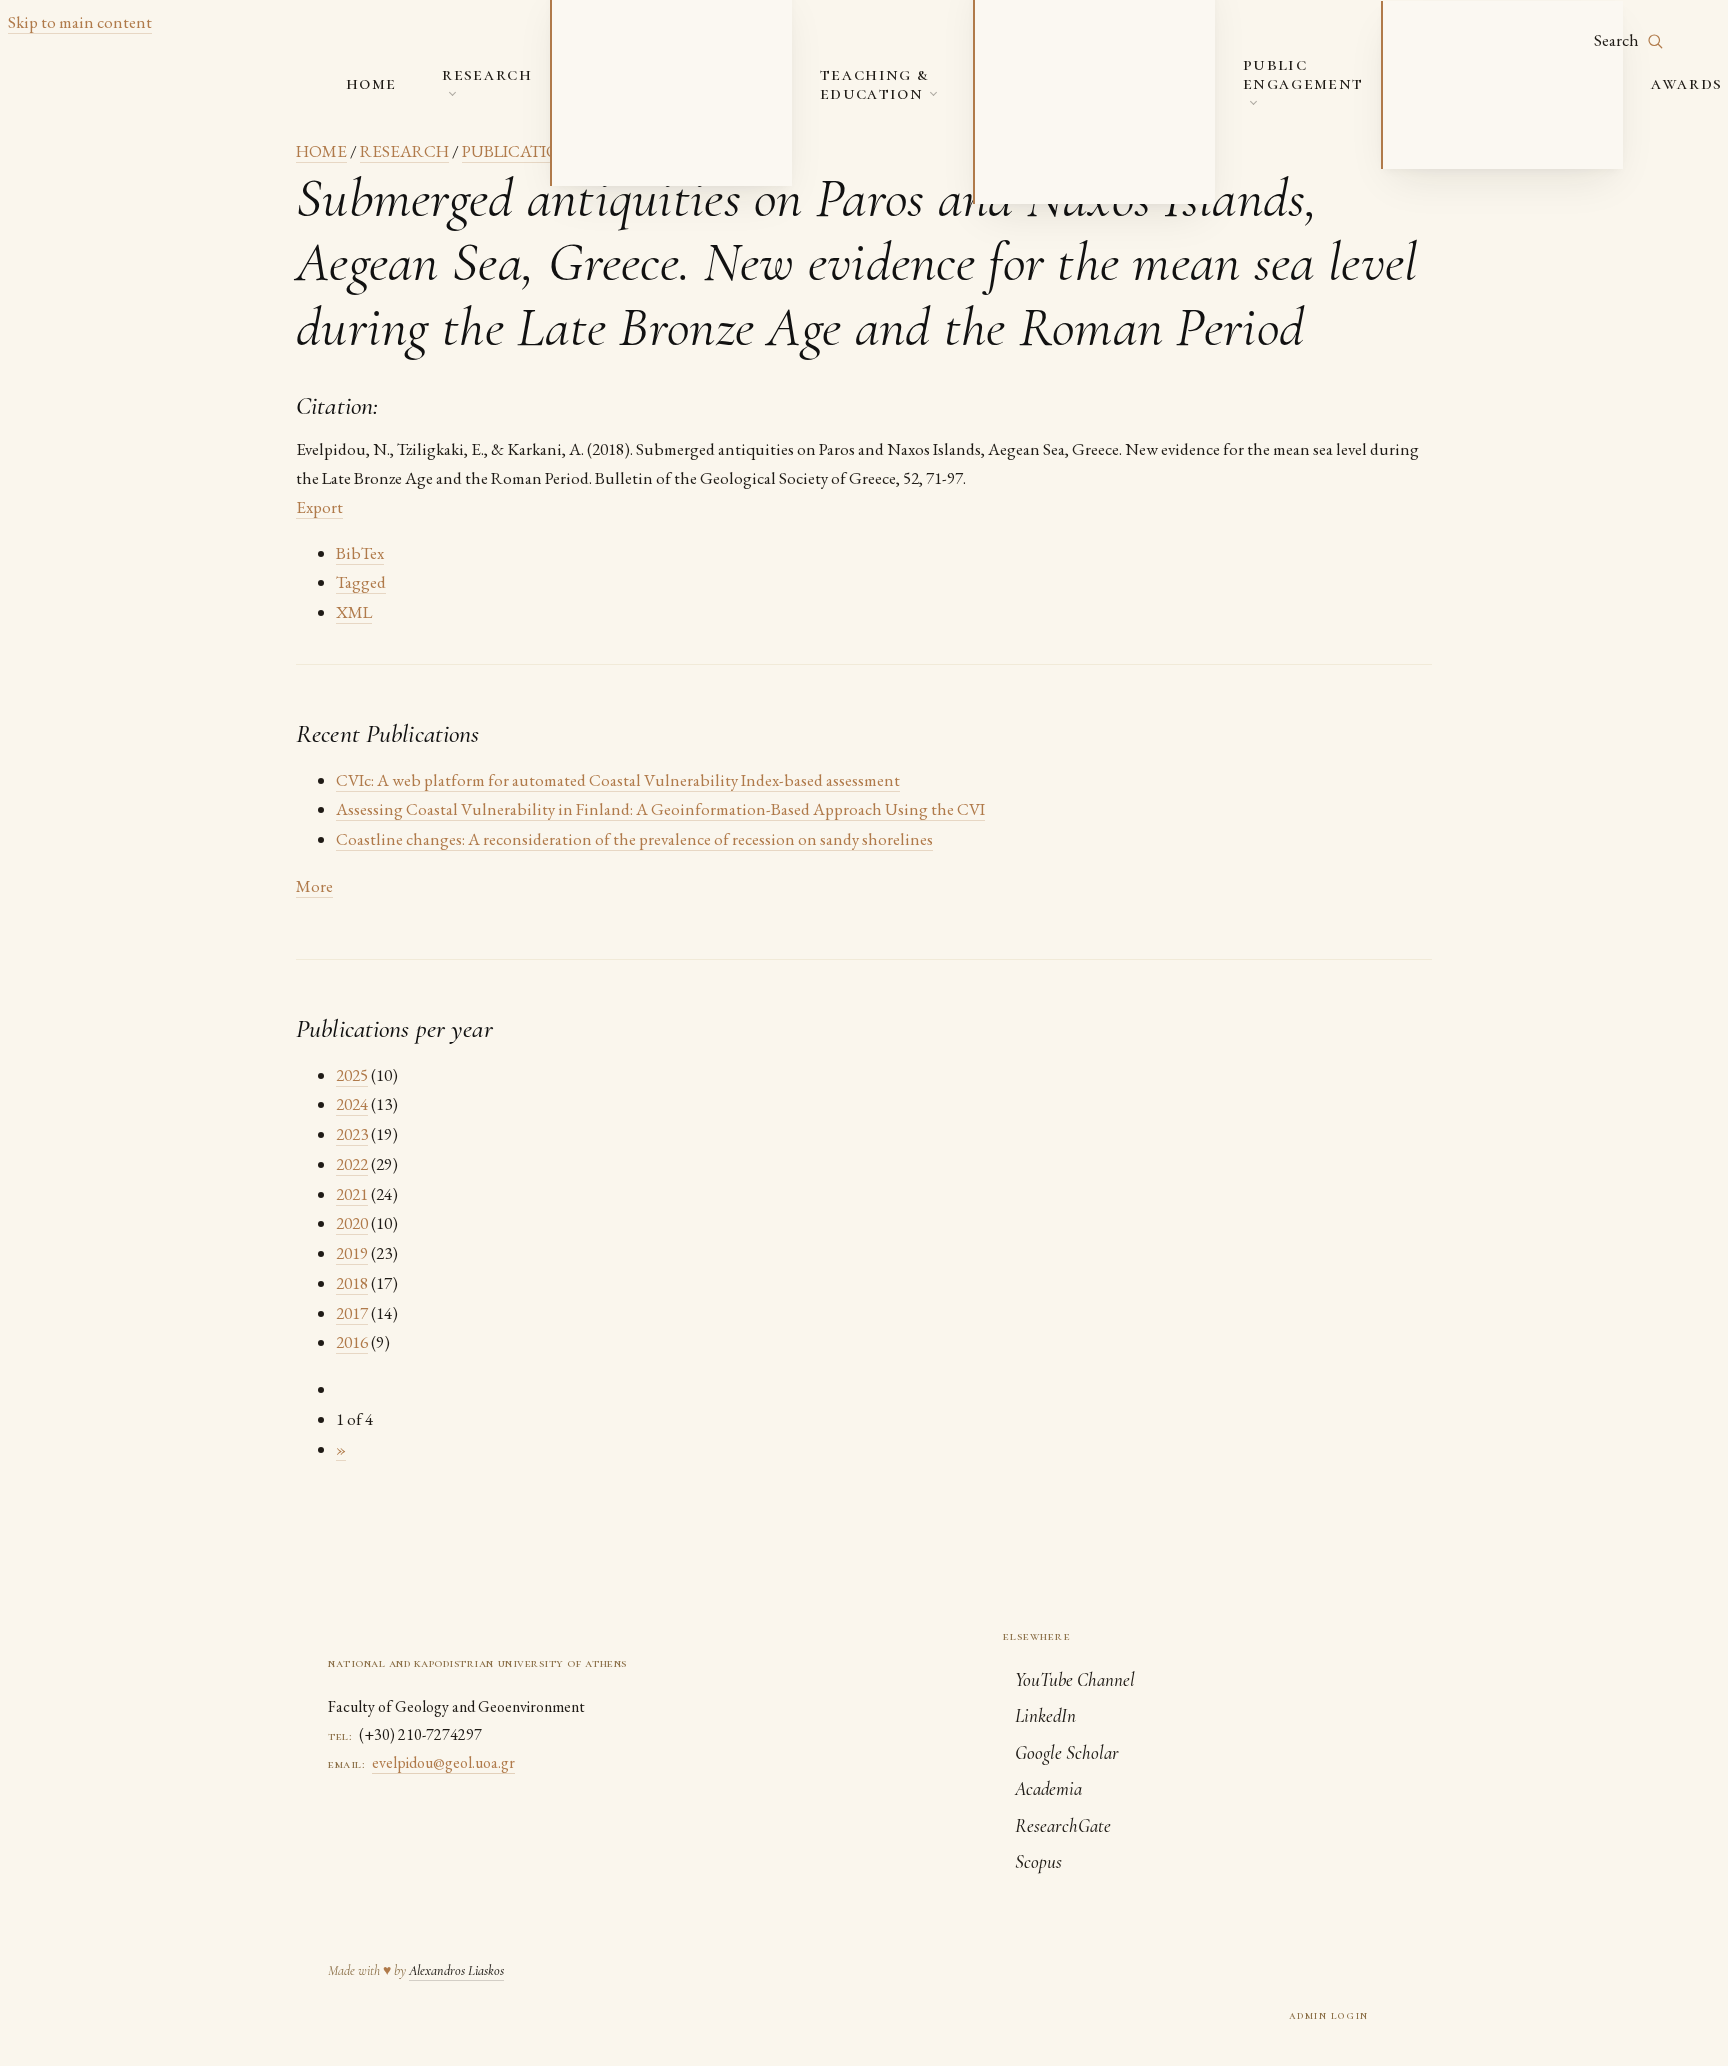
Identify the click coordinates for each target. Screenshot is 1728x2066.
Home (371, 82)
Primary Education (1476, 108)
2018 (352, 1283)
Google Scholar (1067, 1752)
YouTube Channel (1075, 1679)
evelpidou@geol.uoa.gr (443, 1762)
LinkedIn (1045, 1715)
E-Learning (1037, 143)
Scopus (1038, 1861)
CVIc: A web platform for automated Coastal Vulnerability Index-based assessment (618, 780)
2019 (352, 1253)
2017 (352, 1313)
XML (354, 612)
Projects (606, 20)
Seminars (1030, 73)
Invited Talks (1456, 38)
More (314, 886)
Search (1618, 40)
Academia (1048, 1788)
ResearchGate (1063, 1825)
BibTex (360, 553)
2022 (352, 1164)
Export (319, 507)
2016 (352, 1342)
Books (596, 90)
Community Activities (1487, 143)
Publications (623, 55)
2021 (352, 1194)
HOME (321, 151)
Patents (602, 125)
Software (608, 160)
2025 (352, 1075)
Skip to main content (80, 22)
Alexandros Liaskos (456, 1970)
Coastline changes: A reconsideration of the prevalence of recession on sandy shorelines (634, 839)
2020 (352, 1223)
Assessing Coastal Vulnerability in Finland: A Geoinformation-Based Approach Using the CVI (660, 809)
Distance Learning (1066, 178)
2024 (352, 1104)
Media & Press (1455, 73)
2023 (352, 1134)
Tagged (361, 582)
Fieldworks (1039, 108)
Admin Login (1328, 2015)
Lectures (1030, 38)
